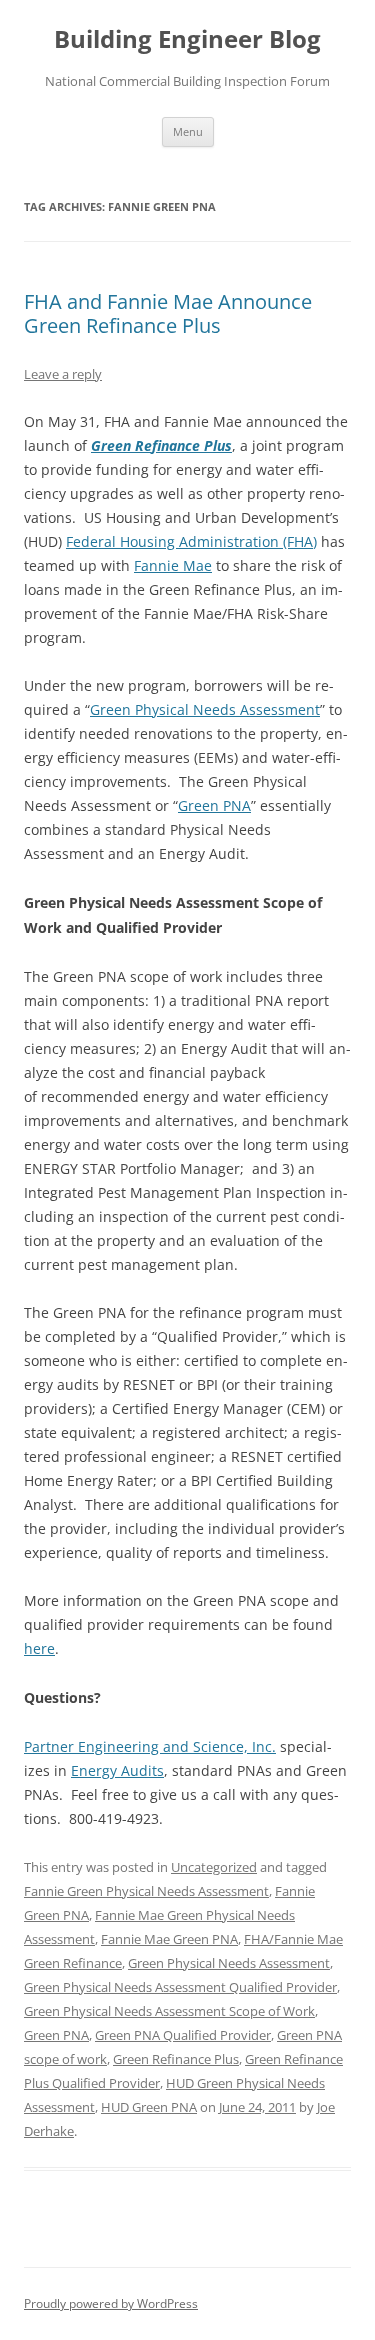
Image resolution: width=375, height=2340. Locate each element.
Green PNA (214, 805)
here (39, 1648)
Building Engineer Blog (187, 39)
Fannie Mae (173, 565)
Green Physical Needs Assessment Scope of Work (169, 2011)
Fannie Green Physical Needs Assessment (146, 1891)
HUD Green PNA (149, 2107)
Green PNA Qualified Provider (183, 2035)
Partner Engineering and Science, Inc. (150, 1746)
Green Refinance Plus (161, 445)
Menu (188, 131)
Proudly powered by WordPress (111, 2303)
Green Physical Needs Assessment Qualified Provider (180, 1987)
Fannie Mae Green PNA (169, 1939)
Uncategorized (214, 1867)
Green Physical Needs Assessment (205, 709)
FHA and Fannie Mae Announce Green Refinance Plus (168, 313)
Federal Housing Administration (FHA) (191, 541)
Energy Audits (117, 1770)
